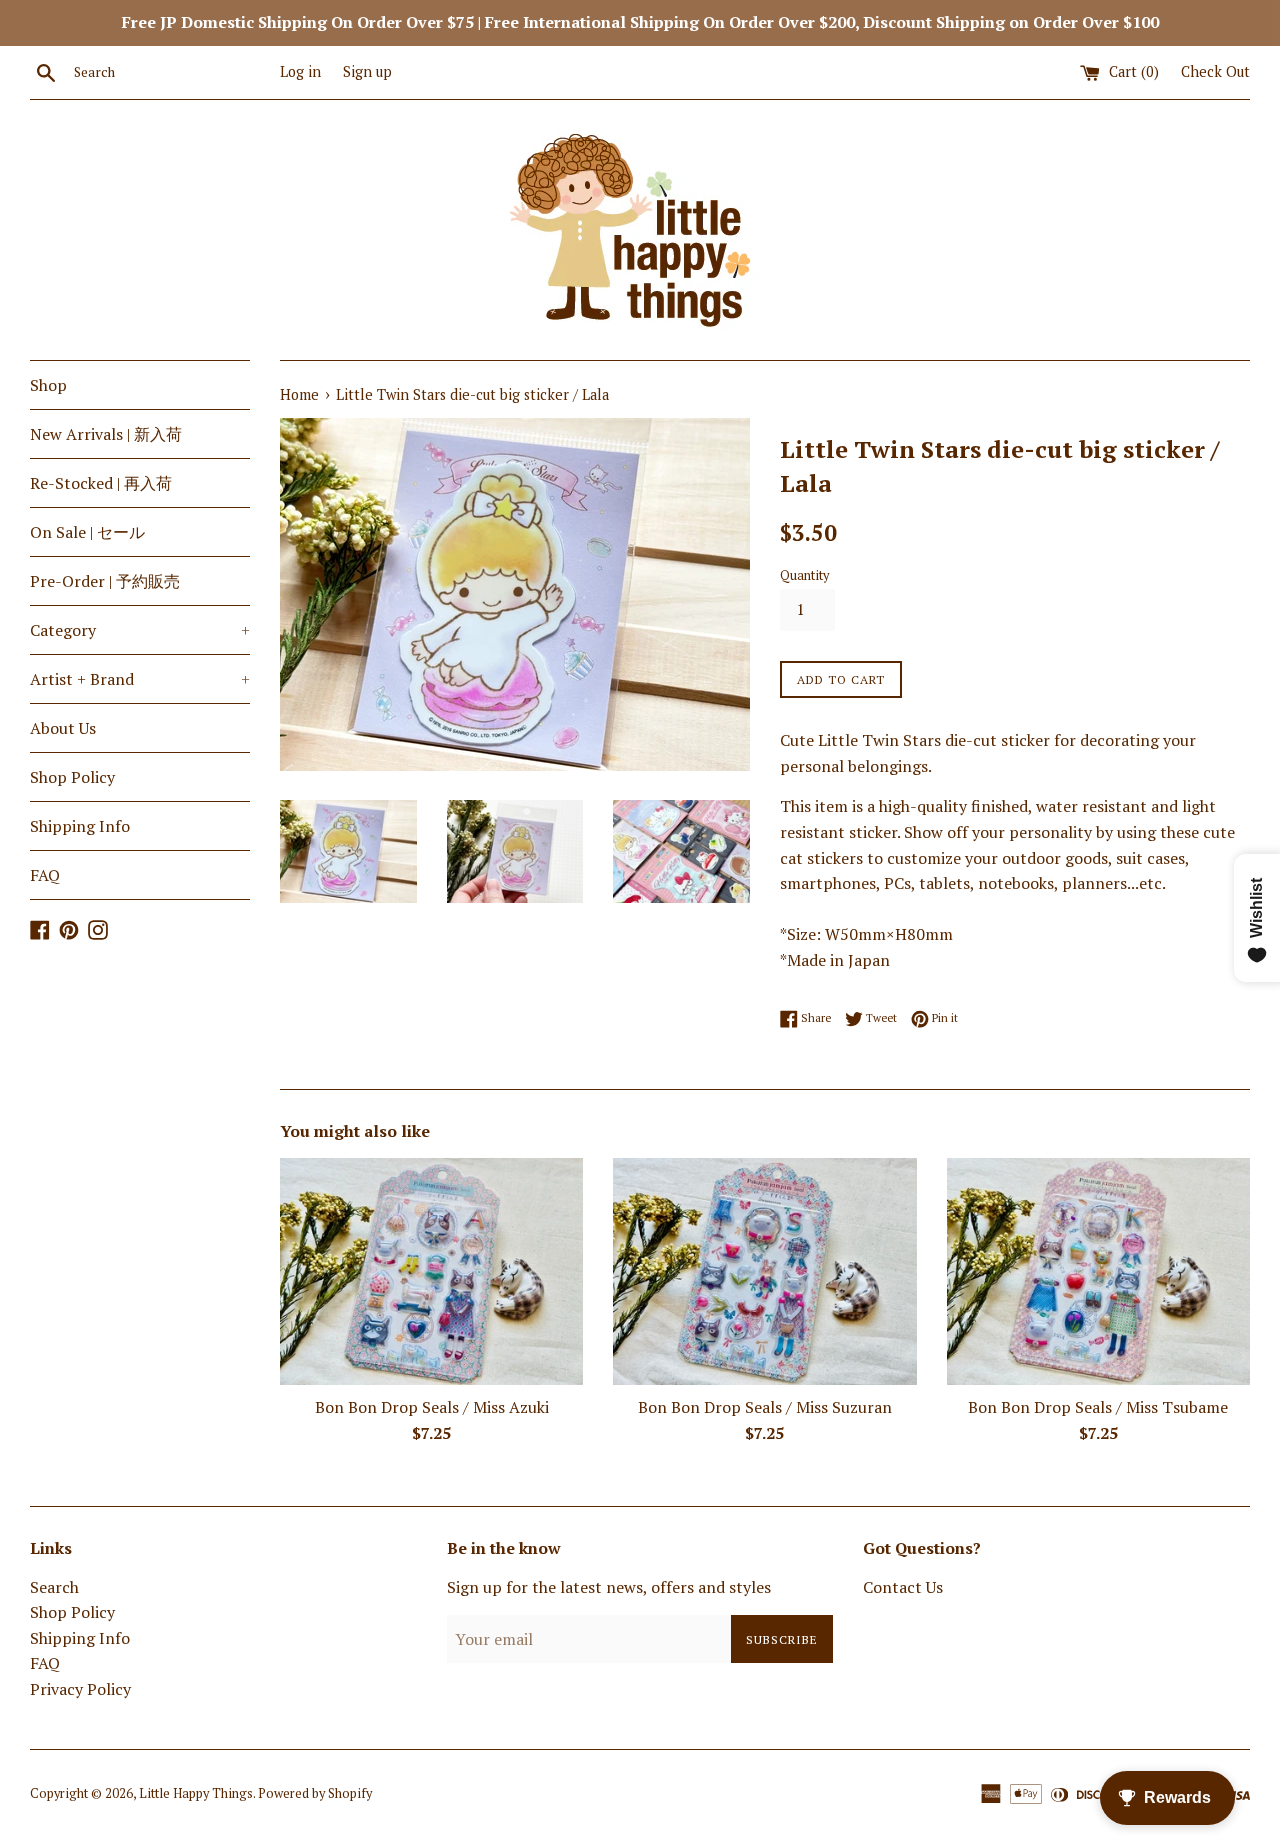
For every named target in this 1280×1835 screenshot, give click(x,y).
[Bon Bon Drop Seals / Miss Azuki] (431, 1271)
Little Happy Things (196, 1793)
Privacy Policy (80, 1689)
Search (54, 1587)
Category (140, 630)
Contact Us (903, 1587)
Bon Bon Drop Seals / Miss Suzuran (765, 1407)
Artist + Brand (140, 679)
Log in (300, 71)
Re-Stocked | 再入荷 (101, 483)
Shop (48, 385)
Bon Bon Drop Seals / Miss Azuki (432, 1407)
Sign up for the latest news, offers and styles (609, 1587)
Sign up (367, 71)
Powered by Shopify (315, 1793)
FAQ (45, 875)
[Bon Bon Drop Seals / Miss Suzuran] (764, 1271)
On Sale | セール (87, 532)
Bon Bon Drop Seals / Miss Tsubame (1098, 1407)
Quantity (804, 575)
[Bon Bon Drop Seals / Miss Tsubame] (1098, 1271)
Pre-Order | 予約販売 (105, 581)
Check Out (1215, 71)
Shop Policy (72, 777)
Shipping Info (80, 826)
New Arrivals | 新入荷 (106, 434)
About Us (63, 728)
